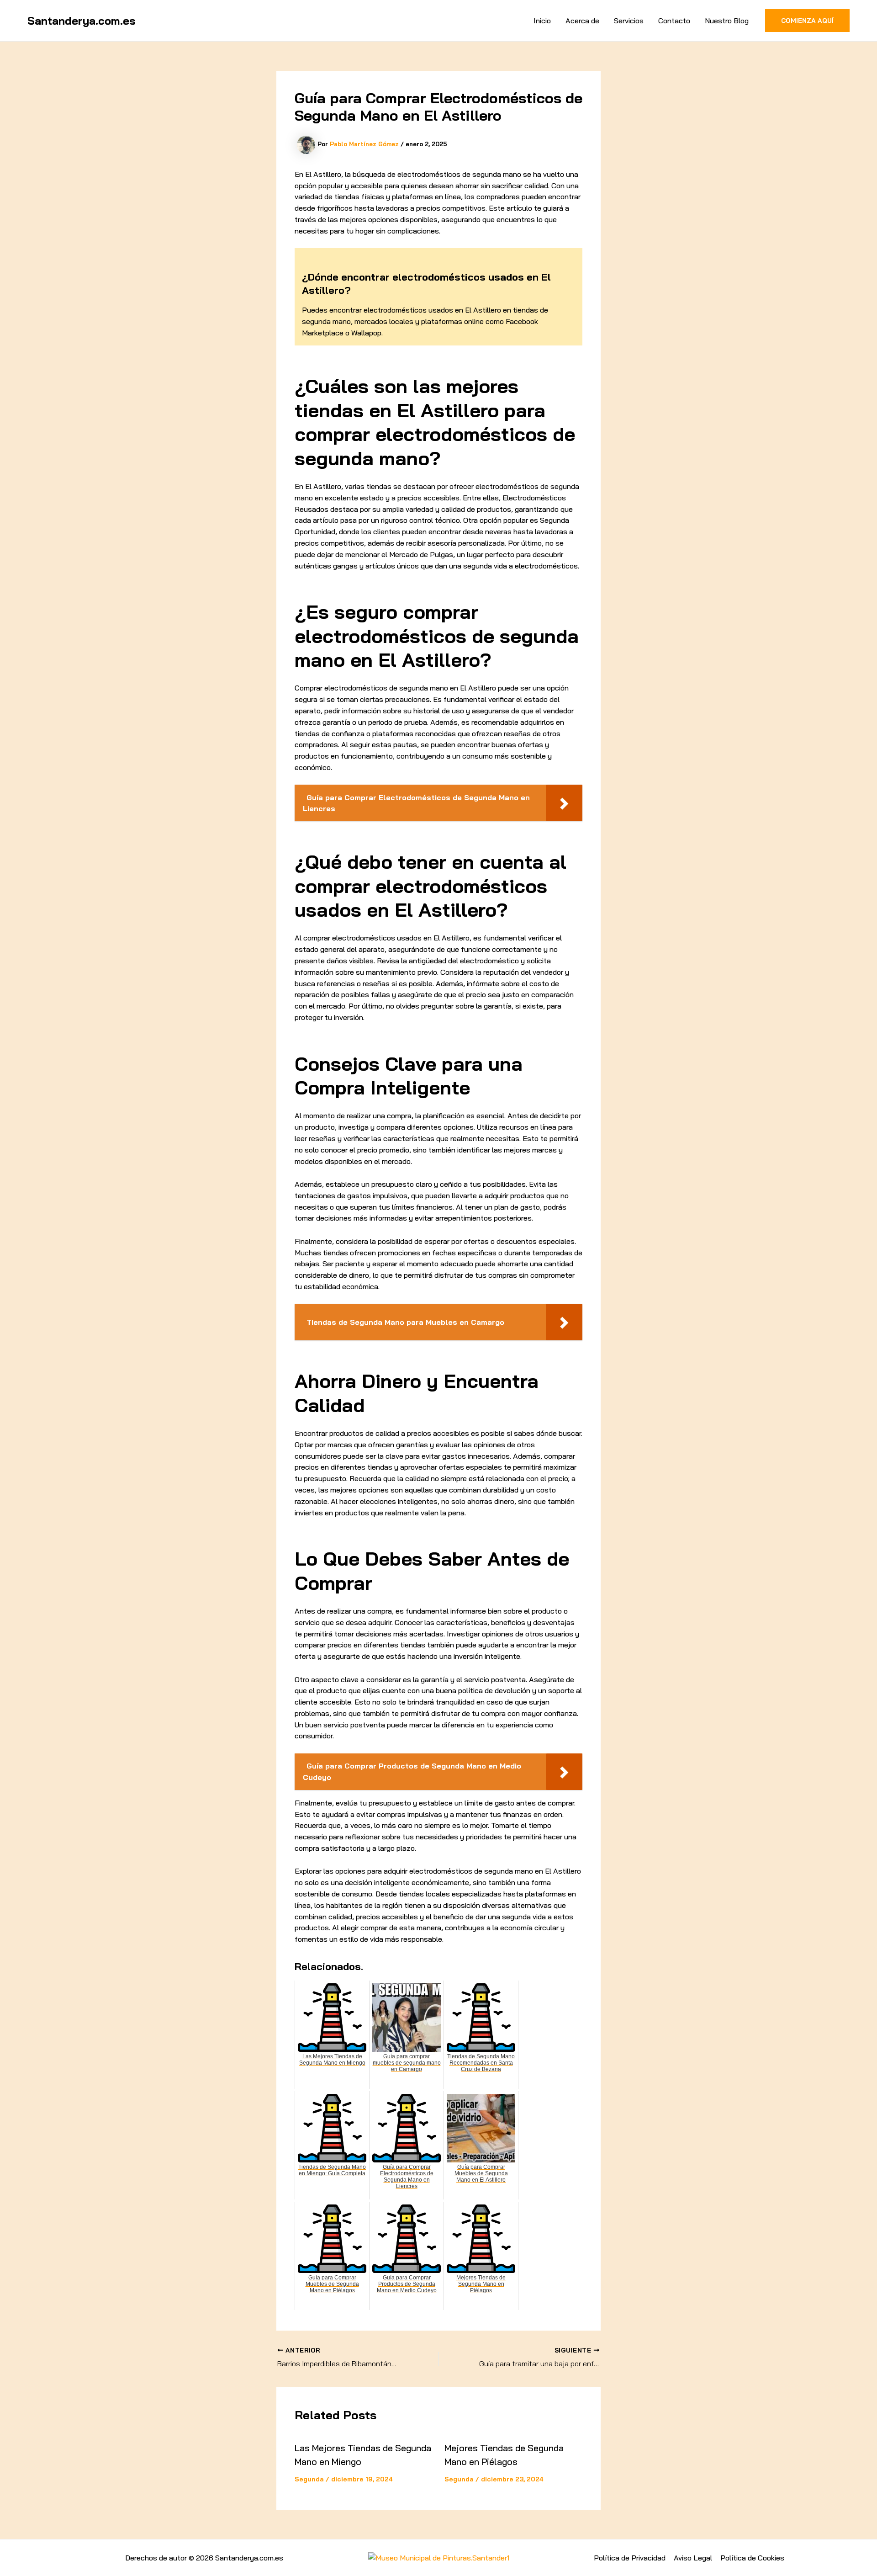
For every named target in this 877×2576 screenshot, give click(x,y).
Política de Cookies (752, 2558)
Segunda (309, 2479)
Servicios (629, 21)
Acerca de (582, 21)
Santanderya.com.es (82, 21)
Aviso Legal (693, 2558)
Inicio (542, 21)
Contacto (674, 21)
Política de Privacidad (630, 2558)
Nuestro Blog (727, 21)
